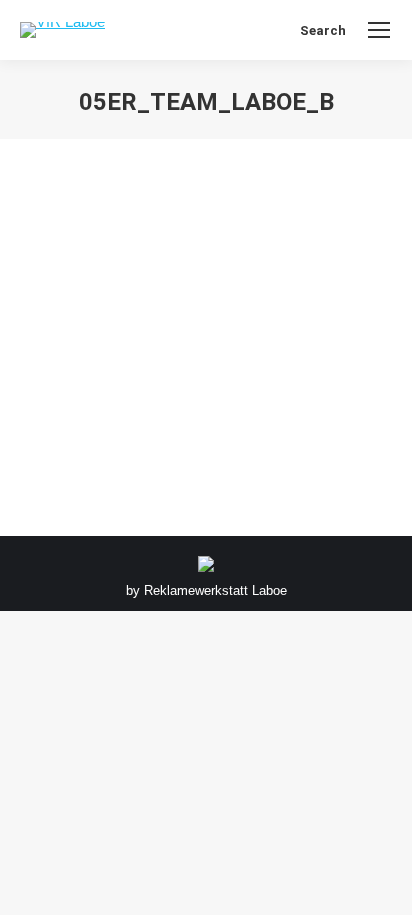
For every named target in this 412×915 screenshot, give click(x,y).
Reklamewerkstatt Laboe (215, 590)
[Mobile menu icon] (379, 30)
